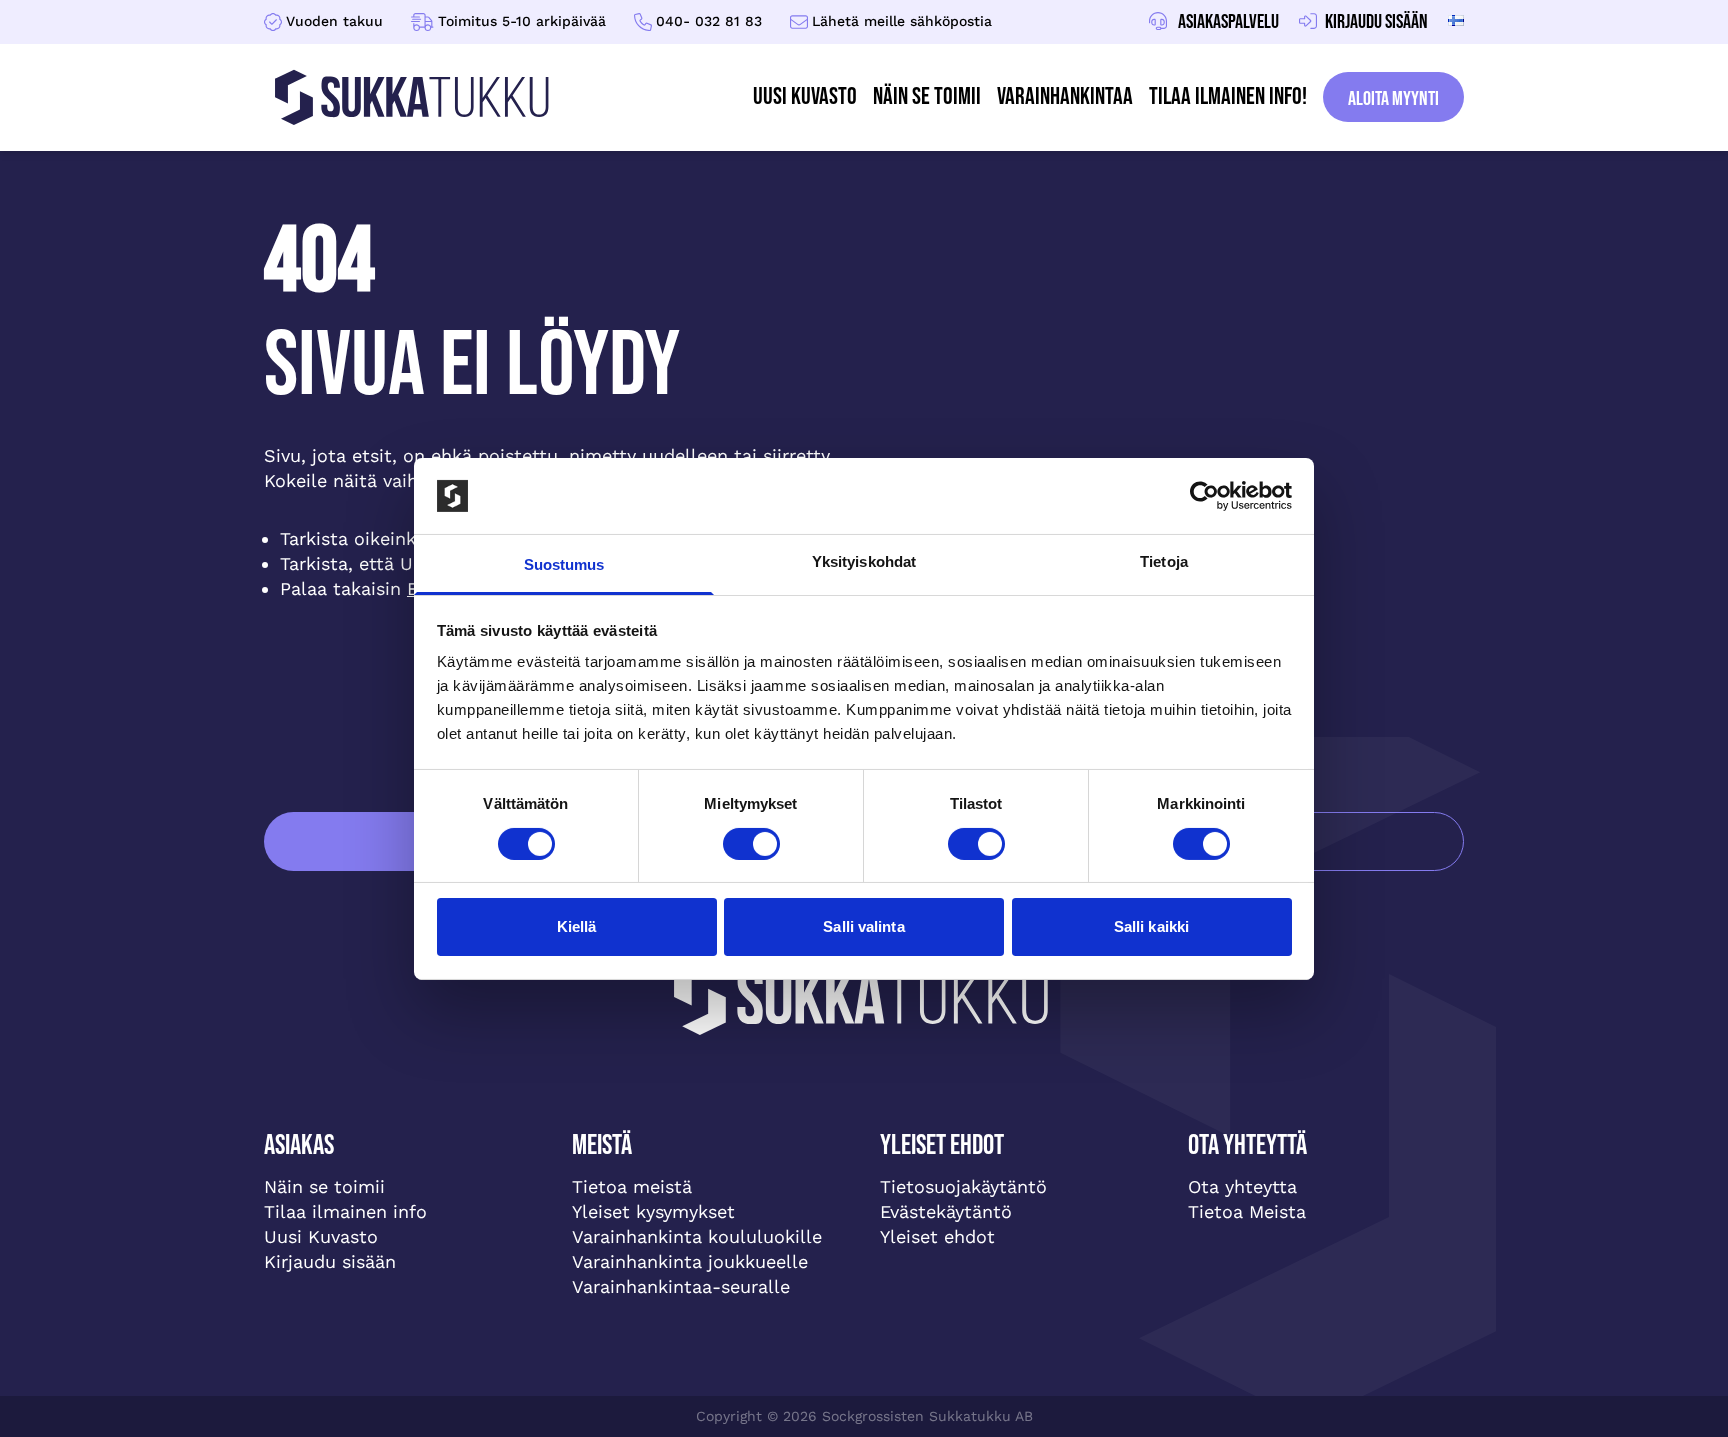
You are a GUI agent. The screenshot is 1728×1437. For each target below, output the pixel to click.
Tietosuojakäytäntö (963, 1186)
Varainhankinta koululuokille (697, 1236)
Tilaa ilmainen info (345, 1211)
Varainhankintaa (1065, 96)
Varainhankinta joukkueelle (690, 1261)
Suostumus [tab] (564, 564)
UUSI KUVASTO (805, 96)
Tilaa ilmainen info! (1228, 96)
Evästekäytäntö (946, 1211)
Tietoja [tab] (1164, 561)
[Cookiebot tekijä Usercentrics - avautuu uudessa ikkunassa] (1204, 496)
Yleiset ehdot (937, 1236)
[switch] (751, 844)
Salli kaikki (1151, 926)
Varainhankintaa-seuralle (681, 1286)
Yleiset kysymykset (653, 1211)
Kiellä (577, 926)
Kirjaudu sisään (330, 1261)
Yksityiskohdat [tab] (864, 561)
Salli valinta (863, 926)
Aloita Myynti (1393, 99)
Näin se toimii (927, 96)
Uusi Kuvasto (321, 1236)
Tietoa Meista (1247, 1211)
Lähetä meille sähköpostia (902, 21)
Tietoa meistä (632, 1186)
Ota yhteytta (1242, 1186)
